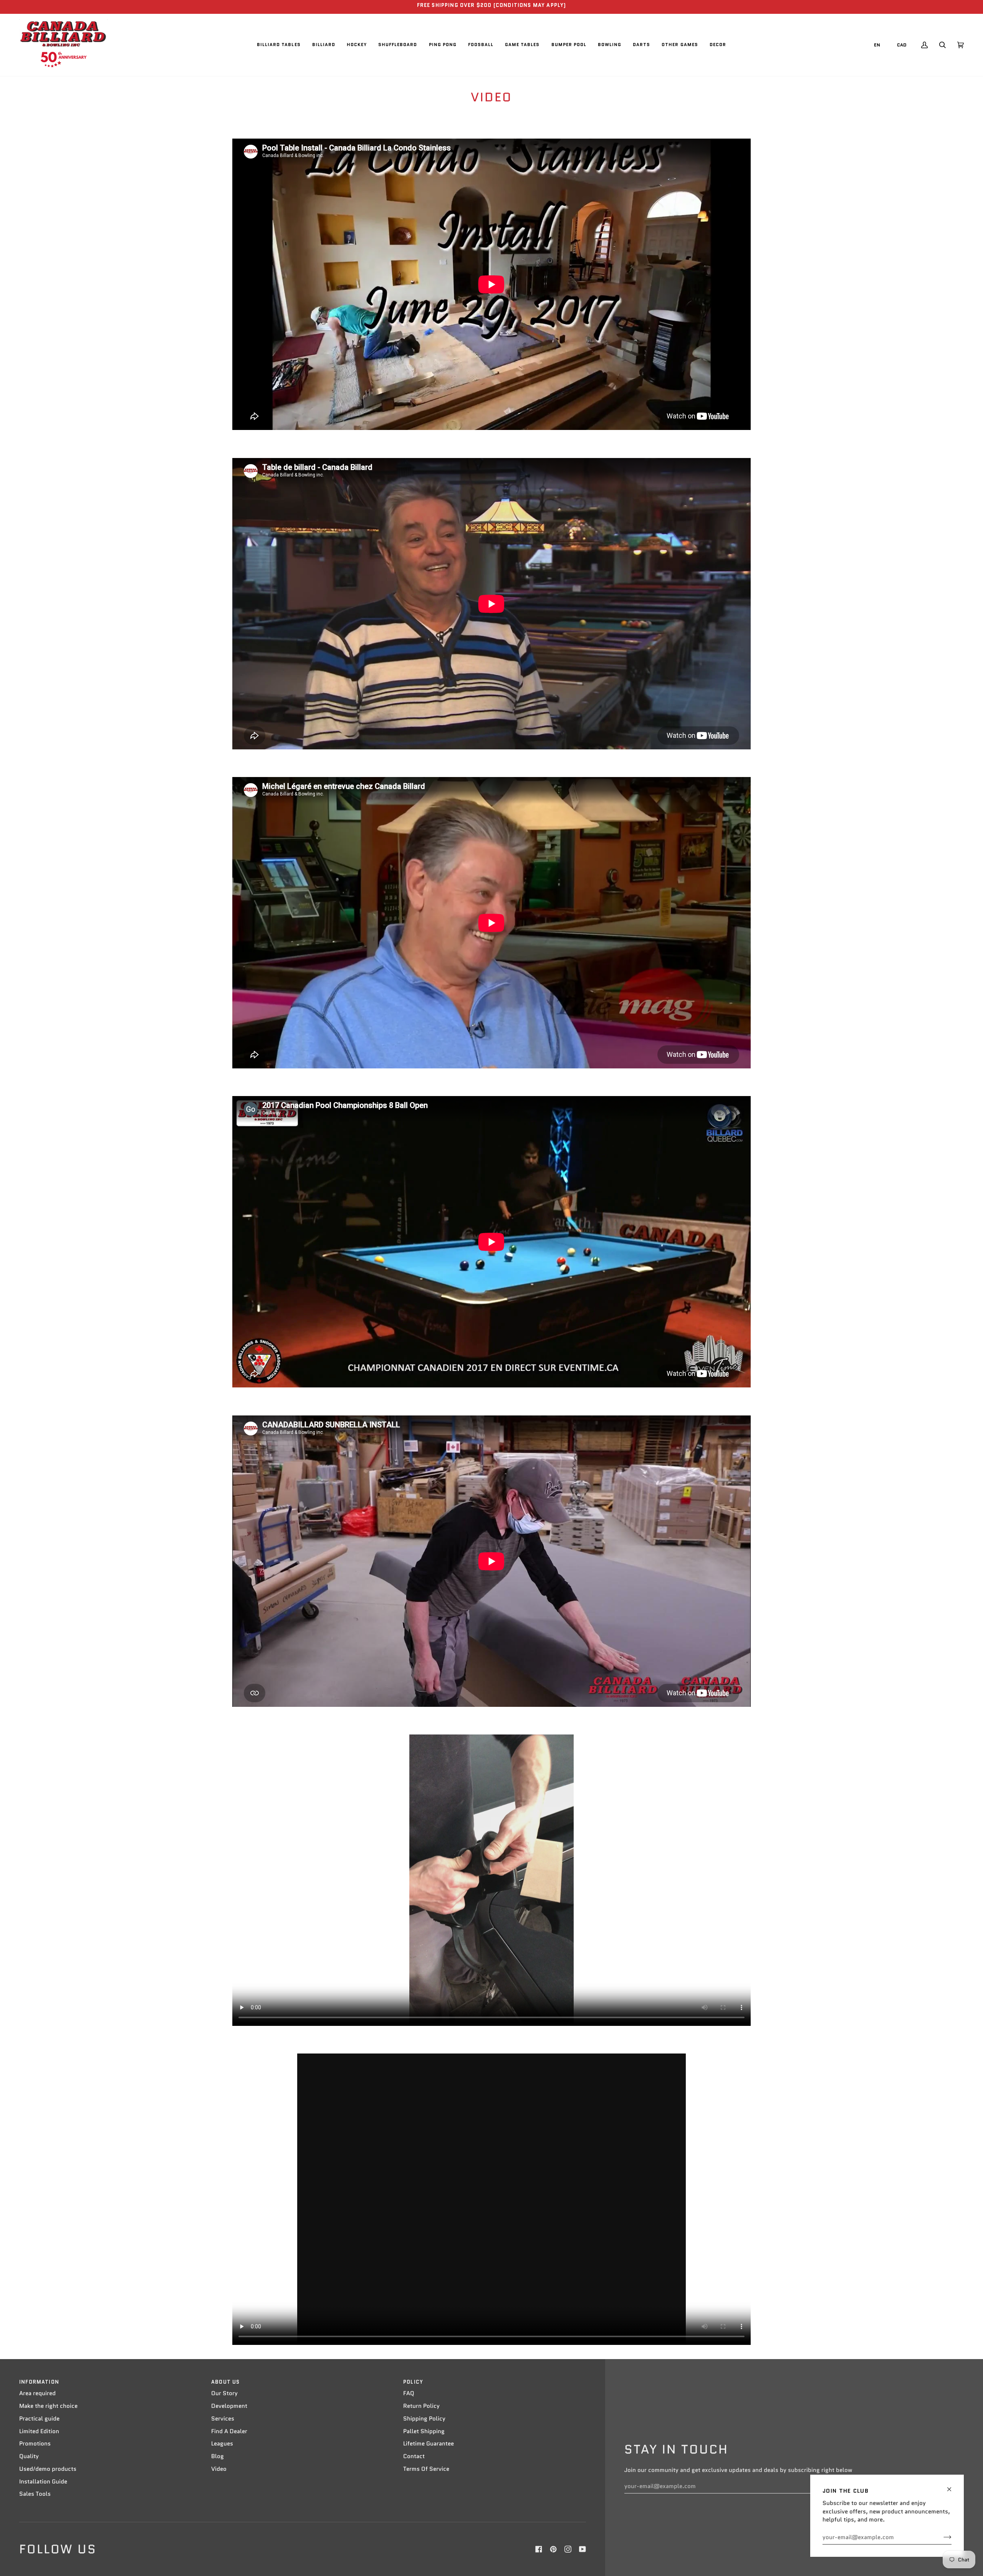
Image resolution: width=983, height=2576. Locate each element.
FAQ (409, 2393)
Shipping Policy (424, 2419)
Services (223, 2419)
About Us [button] (225, 2382)
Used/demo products (48, 2469)
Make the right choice (48, 2406)
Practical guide (39, 2419)
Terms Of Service (426, 2469)
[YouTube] (583, 2549)
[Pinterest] (553, 2549)
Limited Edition (39, 2431)
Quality (29, 2456)
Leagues (222, 2444)
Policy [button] (413, 2382)
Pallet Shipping (424, 2431)
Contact (414, 2456)
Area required (37, 2393)
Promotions (35, 2444)
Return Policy (421, 2406)
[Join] (941, 2537)
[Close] (952, 2486)
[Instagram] (568, 2549)
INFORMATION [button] (39, 2382)
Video (219, 2469)
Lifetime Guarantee (429, 2444)
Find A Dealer (229, 2431)
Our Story (224, 2393)
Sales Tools (35, 2494)
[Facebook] (539, 2549)
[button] (279, 45)
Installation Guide (43, 2482)
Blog (218, 2456)
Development (229, 2406)
